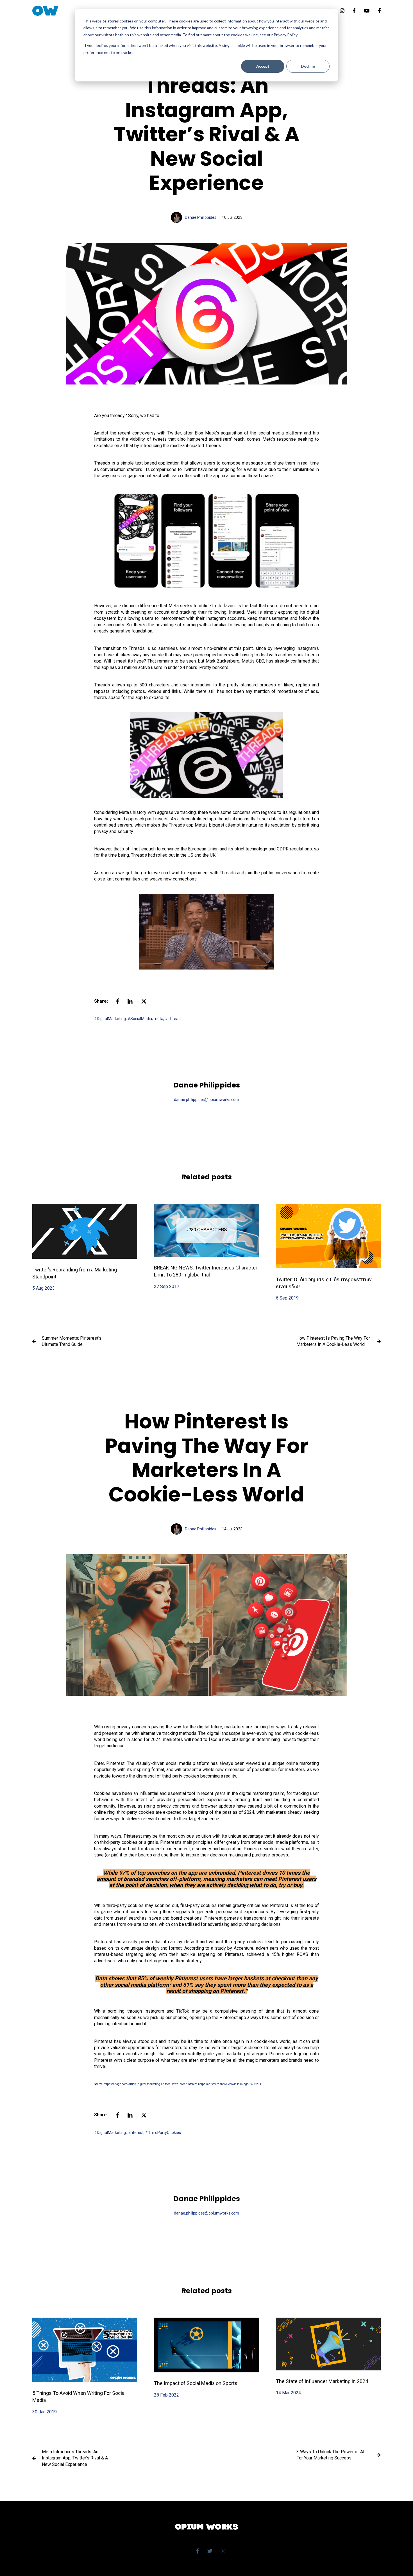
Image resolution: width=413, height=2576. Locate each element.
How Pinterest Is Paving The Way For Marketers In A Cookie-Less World (333, 1341)
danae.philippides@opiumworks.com (206, 1100)
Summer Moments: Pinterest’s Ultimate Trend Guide (72, 1341)
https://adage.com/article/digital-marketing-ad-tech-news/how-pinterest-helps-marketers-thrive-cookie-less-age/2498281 (182, 2084)
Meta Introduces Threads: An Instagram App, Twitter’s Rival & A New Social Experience (75, 2458)
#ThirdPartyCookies (163, 2133)
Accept (263, 66)
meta (158, 1019)
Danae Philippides (201, 217)
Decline (308, 66)
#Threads (174, 1019)
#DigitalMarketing (110, 1019)
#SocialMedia (140, 1019)
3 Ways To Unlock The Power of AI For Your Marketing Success (330, 2455)
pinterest (136, 2133)
